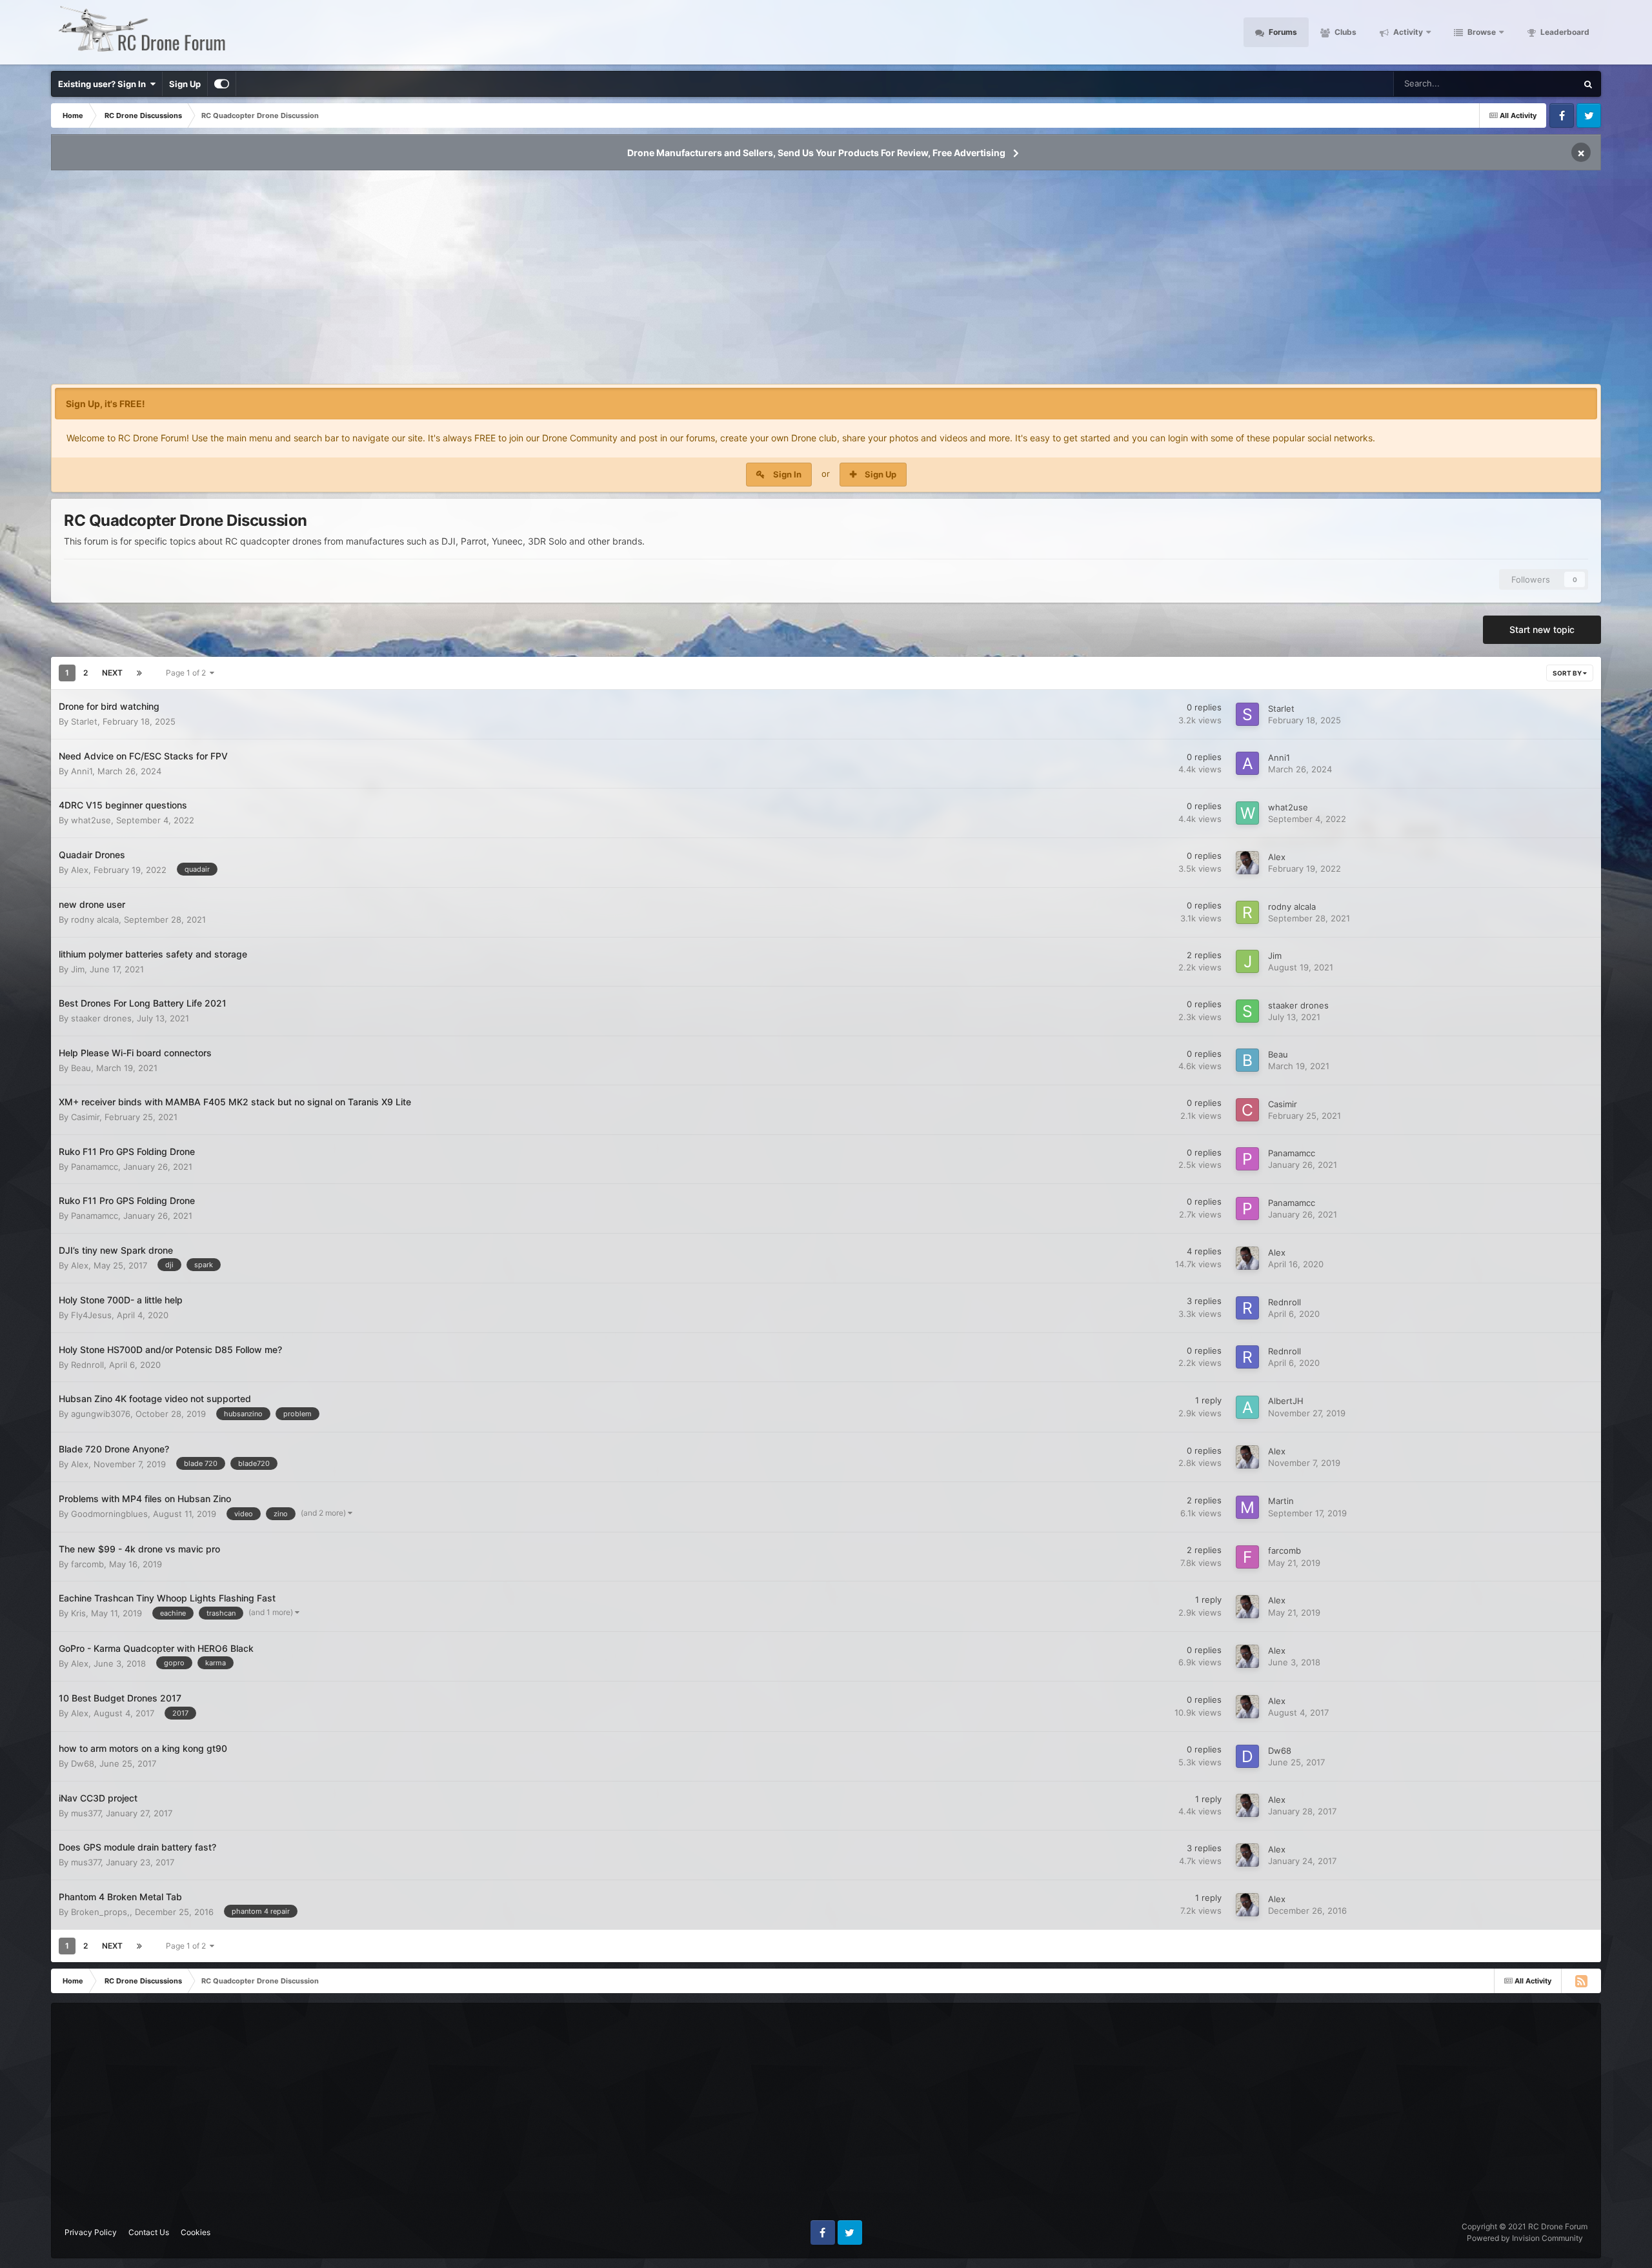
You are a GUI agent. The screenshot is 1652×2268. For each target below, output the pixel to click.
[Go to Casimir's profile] (1247, 1110)
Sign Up (185, 84)
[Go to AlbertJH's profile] (1247, 1407)
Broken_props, (100, 1912)
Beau (81, 1068)
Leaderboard (1564, 32)
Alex (80, 870)
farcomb (87, 1564)
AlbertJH (1286, 1401)
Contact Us (149, 2232)
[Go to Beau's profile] (1247, 1060)
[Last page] (139, 673)
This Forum (1538, 84)
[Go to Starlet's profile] (1247, 714)
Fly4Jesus (91, 1315)
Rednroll (1284, 1302)
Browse (1481, 32)
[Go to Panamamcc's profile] (1247, 1159)
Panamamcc (95, 1167)
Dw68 (83, 1763)
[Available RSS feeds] (1581, 1981)
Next (112, 673)
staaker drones (101, 1018)
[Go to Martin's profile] (1247, 1507)
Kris (78, 1613)
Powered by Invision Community (1525, 2238)
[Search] (1588, 84)
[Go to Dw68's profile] (1247, 1756)
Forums (1282, 32)
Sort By (1568, 673)
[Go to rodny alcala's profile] (1247, 912)
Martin (1281, 1501)
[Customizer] (222, 84)
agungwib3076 (101, 1414)
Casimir (85, 1117)
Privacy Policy (91, 2232)
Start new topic (1542, 629)
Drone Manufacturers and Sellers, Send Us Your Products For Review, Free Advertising (816, 153)
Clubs (1345, 32)
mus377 (86, 1813)
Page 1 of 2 (188, 673)
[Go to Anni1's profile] (1247, 763)
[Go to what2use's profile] (1247, 813)
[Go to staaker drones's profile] (1247, 1011)
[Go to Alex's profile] (1247, 863)
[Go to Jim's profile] (1247, 961)
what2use (91, 820)
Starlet (84, 721)
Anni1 (82, 771)
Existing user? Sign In (104, 84)
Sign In (787, 474)
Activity (1407, 32)
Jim (78, 969)
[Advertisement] (826, 281)
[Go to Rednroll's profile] (1247, 1308)
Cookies (196, 2232)
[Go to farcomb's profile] (1247, 1557)
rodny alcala (95, 919)
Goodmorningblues (109, 1514)
